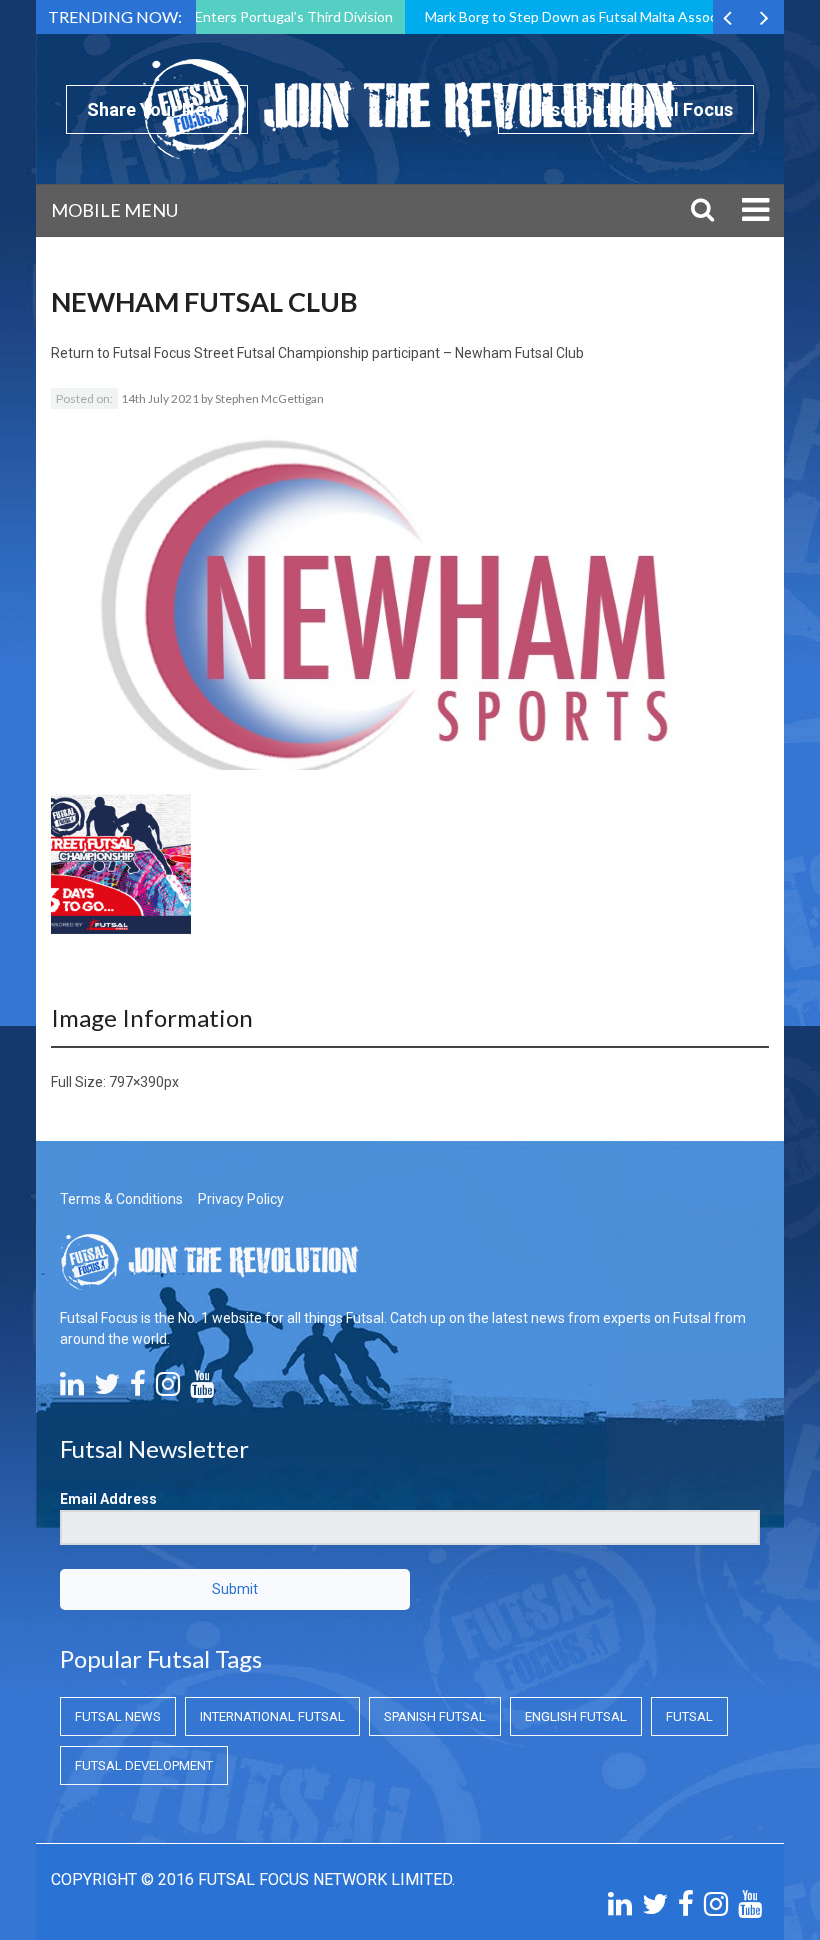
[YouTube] (202, 1389)
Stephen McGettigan (269, 398)
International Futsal (272, 1716)
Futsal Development (144, 1765)
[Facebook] (138, 1389)
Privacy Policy (241, 1199)
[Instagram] (168, 1389)
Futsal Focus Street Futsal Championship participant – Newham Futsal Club (348, 353)
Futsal (689, 1716)
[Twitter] (107, 1389)
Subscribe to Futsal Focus (626, 109)
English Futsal (576, 1716)
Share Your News (157, 109)
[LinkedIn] (72, 1389)
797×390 (136, 1082)
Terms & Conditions (121, 1199)
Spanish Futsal (435, 1716)
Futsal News (118, 1716)
